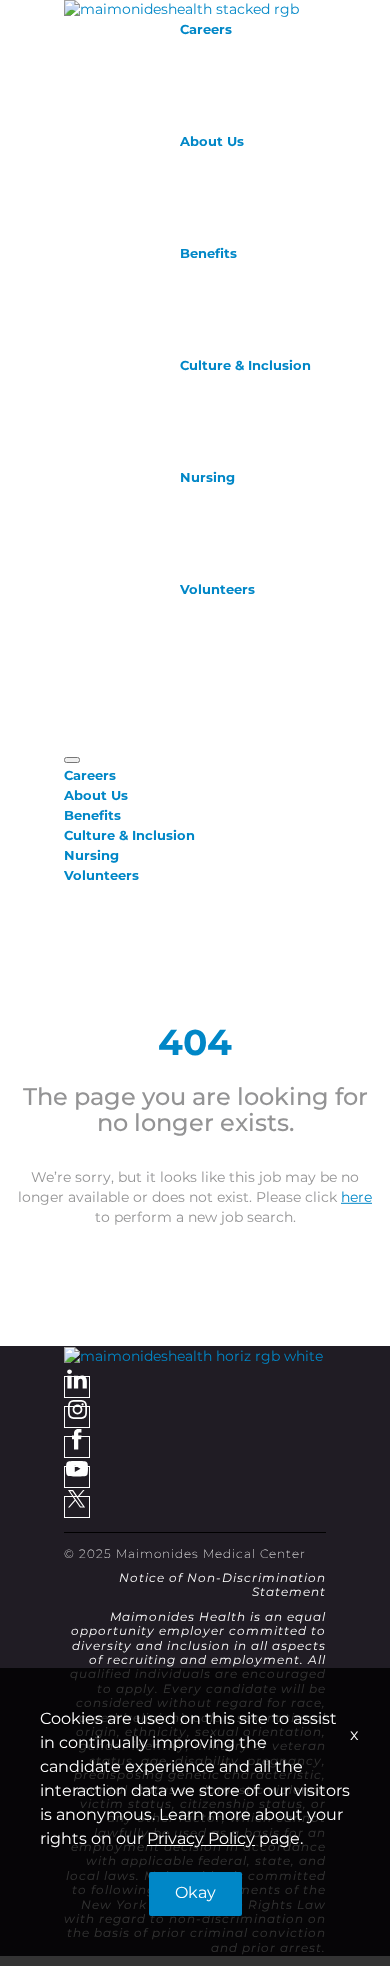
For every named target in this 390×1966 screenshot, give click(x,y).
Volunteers (217, 590)
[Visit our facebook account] (77, 1447)
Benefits (208, 254)
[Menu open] (72, 760)
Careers (206, 30)
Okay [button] (195, 1893)
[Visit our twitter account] (77, 1507)
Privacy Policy (201, 1839)
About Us (212, 142)
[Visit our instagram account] (77, 1417)
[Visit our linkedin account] (77, 1387)
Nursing (207, 478)
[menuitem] (195, 776)
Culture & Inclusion (245, 366)
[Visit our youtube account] (77, 1477)
